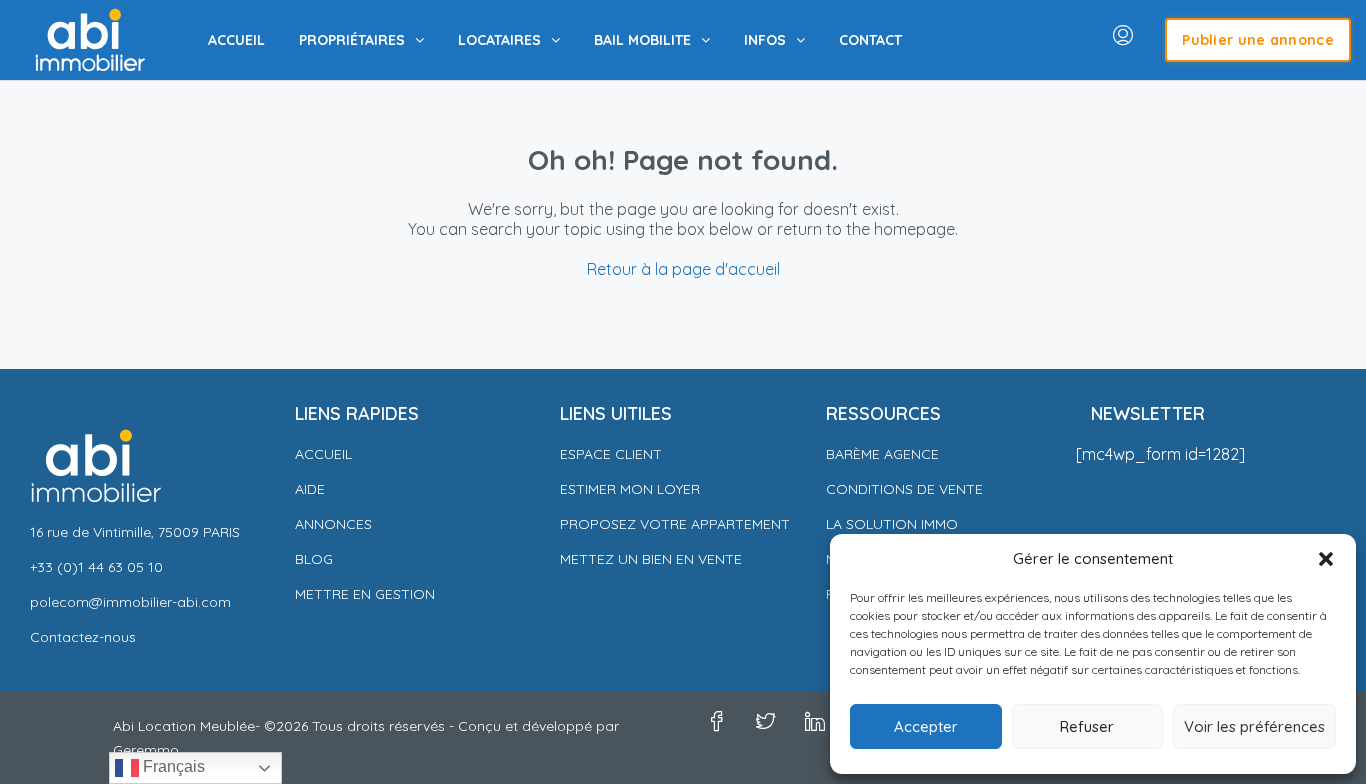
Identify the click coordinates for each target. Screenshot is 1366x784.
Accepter (926, 726)
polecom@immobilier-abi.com (130, 602)
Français (172, 766)
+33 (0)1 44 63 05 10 (96, 567)
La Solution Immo (892, 524)
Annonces (333, 524)
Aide (310, 489)
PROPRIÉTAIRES (352, 40)
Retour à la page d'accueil (683, 269)
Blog (314, 559)
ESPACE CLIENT (611, 454)
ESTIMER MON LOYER (630, 489)
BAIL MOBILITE (642, 40)
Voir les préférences (1254, 726)
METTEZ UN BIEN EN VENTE (651, 559)
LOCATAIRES (499, 40)
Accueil (323, 454)
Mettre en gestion (365, 594)
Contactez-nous (83, 637)
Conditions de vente (904, 489)
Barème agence (882, 454)
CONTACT (870, 40)
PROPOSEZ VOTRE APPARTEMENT (675, 524)
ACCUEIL (236, 40)
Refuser (1087, 726)
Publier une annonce (1258, 40)
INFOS (765, 40)
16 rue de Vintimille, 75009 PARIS (135, 532)
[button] (1326, 559)
